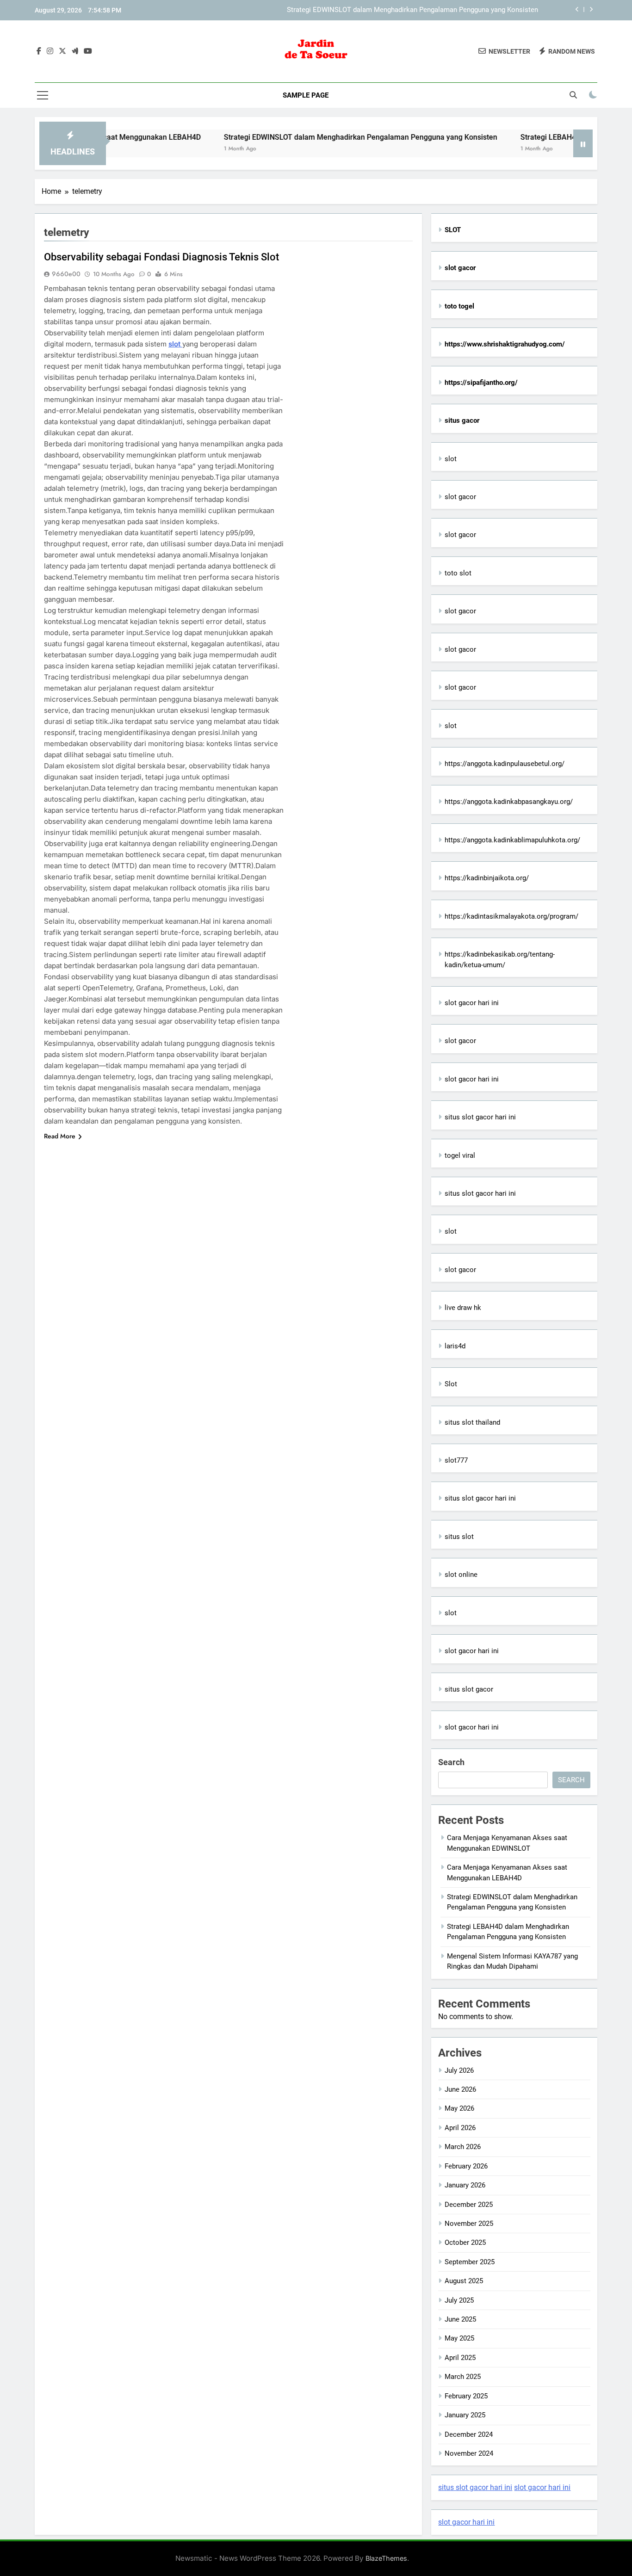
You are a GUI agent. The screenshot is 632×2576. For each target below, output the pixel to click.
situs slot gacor (469, 1689)
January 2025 (465, 2415)
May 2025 (459, 2338)
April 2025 (460, 2358)
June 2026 (460, 2089)
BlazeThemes (386, 2558)
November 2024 (469, 2453)
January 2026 (465, 2185)
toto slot (458, 573)
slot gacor (460, 497)
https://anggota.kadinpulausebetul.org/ (505, 764)
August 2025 (464, 2281)
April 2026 (460, 2128)
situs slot (459, 1537)
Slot (451, 1384)
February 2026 (466, 2166)
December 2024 (469, 2434)
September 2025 (470, 2262)
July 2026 (459, 2070)
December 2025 (469, 2205)
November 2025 (469, 2224)
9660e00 (66, 274)
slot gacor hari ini (472, 1003)
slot (175, 344)
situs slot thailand (472, 1422)
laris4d (455, 1346)
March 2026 (463, 2147)
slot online (461, 1575)
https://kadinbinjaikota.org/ (487, 878)
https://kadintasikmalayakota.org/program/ (511, 916)
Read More (60, 1136)
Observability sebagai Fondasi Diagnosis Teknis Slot (161, 257)
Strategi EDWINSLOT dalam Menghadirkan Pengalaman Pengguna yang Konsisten (412, 10)
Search (451, 1762)
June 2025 (460, 2319)
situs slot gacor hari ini (480, 1117)
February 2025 (466, 2396)
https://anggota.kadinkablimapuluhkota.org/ (512, 840)
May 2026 (459, 2108)
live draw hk (463, 1308)
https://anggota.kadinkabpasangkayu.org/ (509, 802)
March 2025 (463, 2377)
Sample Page (306, 95)
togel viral (460, 1155)
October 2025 (465, 2242)
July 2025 (459, 2300)
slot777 (456, 1460)
